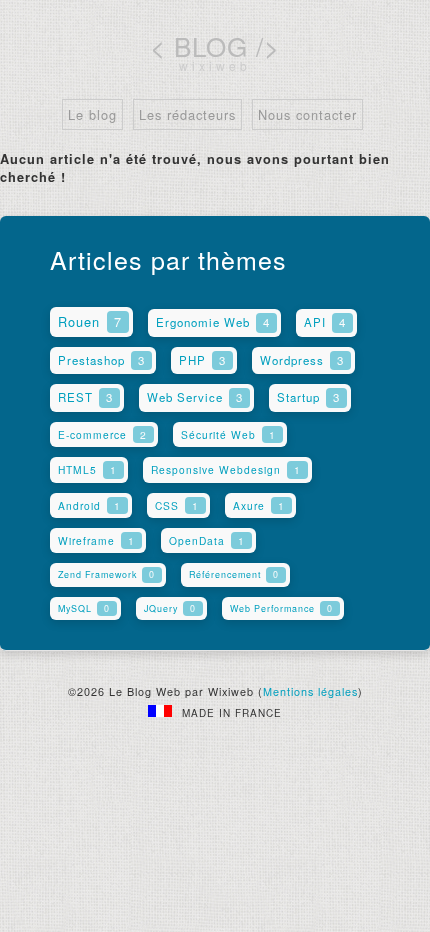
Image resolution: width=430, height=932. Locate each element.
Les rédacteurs (187, 114)
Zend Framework (106, 574)
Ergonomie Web (213, 322)
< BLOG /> (215, 46)
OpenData (207, 540)
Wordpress (302, 360)
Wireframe (96, 540)
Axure (259, 505)
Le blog (92, 114)
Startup (308, 397)
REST (85, 397)
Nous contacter (307, 114)
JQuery (170, 608)
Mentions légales (310, 691)
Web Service (195, 397)
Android (89, 505)
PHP (202, 360)
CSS (177, 505)
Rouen (90, 321)
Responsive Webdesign (226, 469)
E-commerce (102, 434)
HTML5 (87, 469)
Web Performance (281, 608)
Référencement (234, 574)
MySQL (84, 608)
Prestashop (101, 360)
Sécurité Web (228, 434)
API (325, 322)
